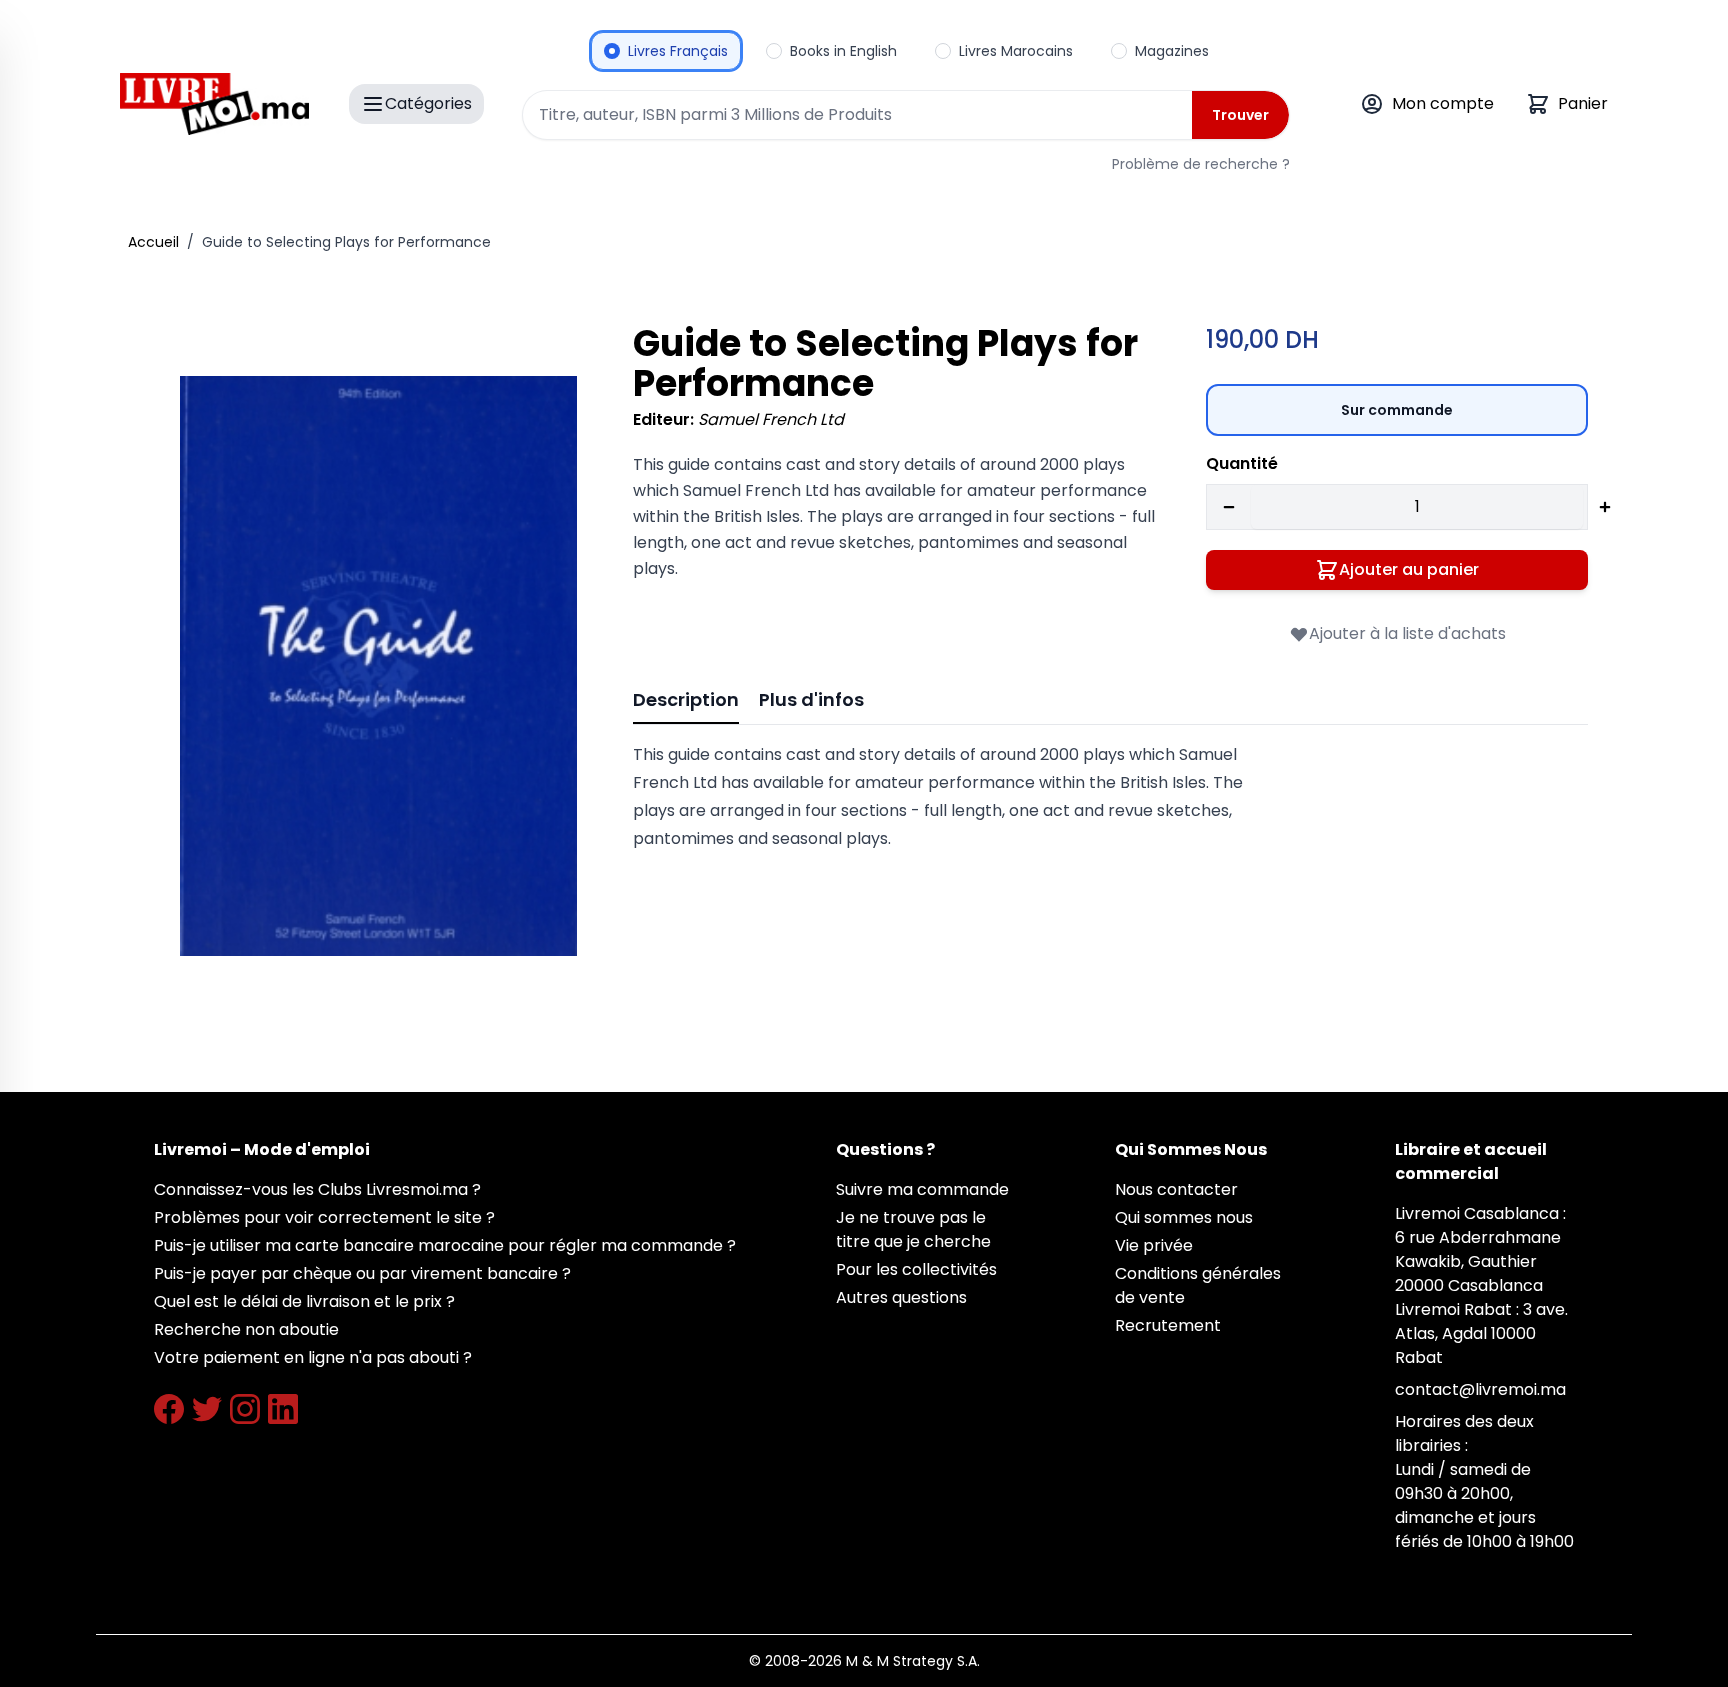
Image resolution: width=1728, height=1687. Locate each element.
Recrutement (1168, 1325)
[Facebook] (169, 1409)
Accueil (153, 242)
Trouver (1240, 115)
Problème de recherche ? (1201, 164)
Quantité (1242, 463)
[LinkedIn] (283, 1409)
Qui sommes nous (1184, 1217)
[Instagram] (245, 1409)
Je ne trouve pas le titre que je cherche (913, 1229)
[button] (378, 666)
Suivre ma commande (922, 1189)
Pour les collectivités (916, 1269)
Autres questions (901, 1297)
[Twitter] (207, 1409)
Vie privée (1154, 1245)
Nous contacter (1176, 1189)
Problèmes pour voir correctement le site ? (324, 1217)
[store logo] (214, 104)
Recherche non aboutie (246, 1329)
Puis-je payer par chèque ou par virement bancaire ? (362, 1273)
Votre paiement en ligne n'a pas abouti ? (313, 1357)
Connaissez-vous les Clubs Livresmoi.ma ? (317, 1189)
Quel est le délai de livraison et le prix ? (304, 1301)
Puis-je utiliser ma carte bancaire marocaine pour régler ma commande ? (445, 1245)
